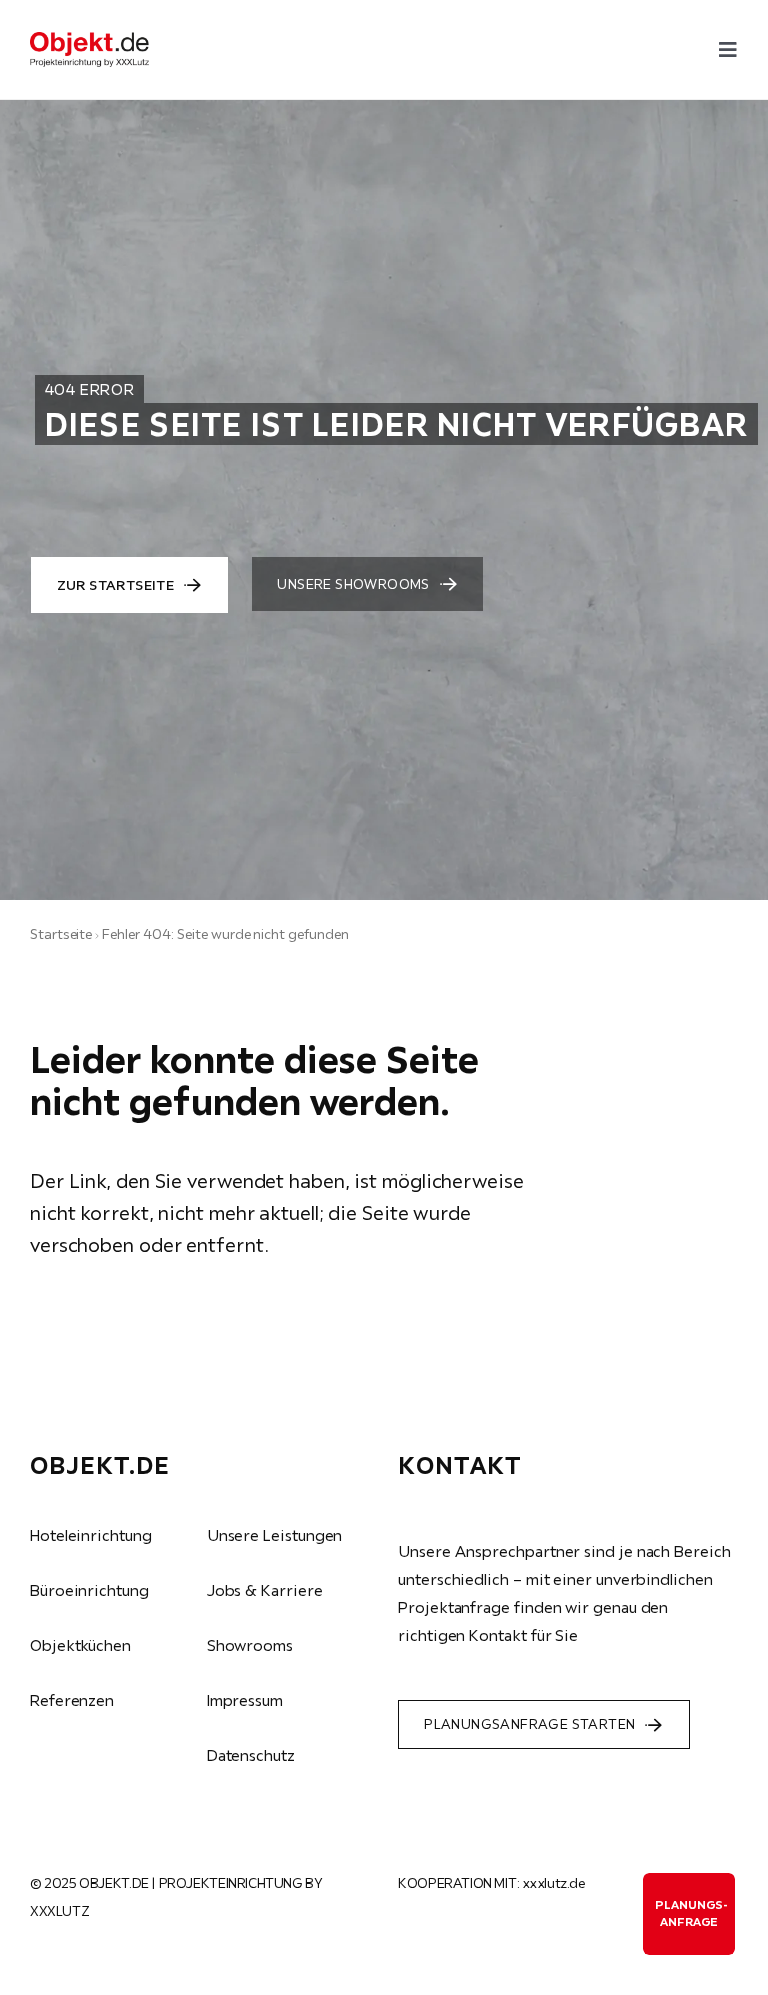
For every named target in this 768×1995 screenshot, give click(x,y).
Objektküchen (80, 1645)
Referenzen (72, 1700)
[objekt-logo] (89, 40)
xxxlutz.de (554, 1883)
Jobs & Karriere (265, 1590)
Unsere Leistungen (275, 1535)
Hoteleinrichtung (91, 1535)
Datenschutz (251, 1755)
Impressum (245, 1700)
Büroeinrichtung (89, 1590)
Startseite (61, 934)
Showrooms (250, 1645)
